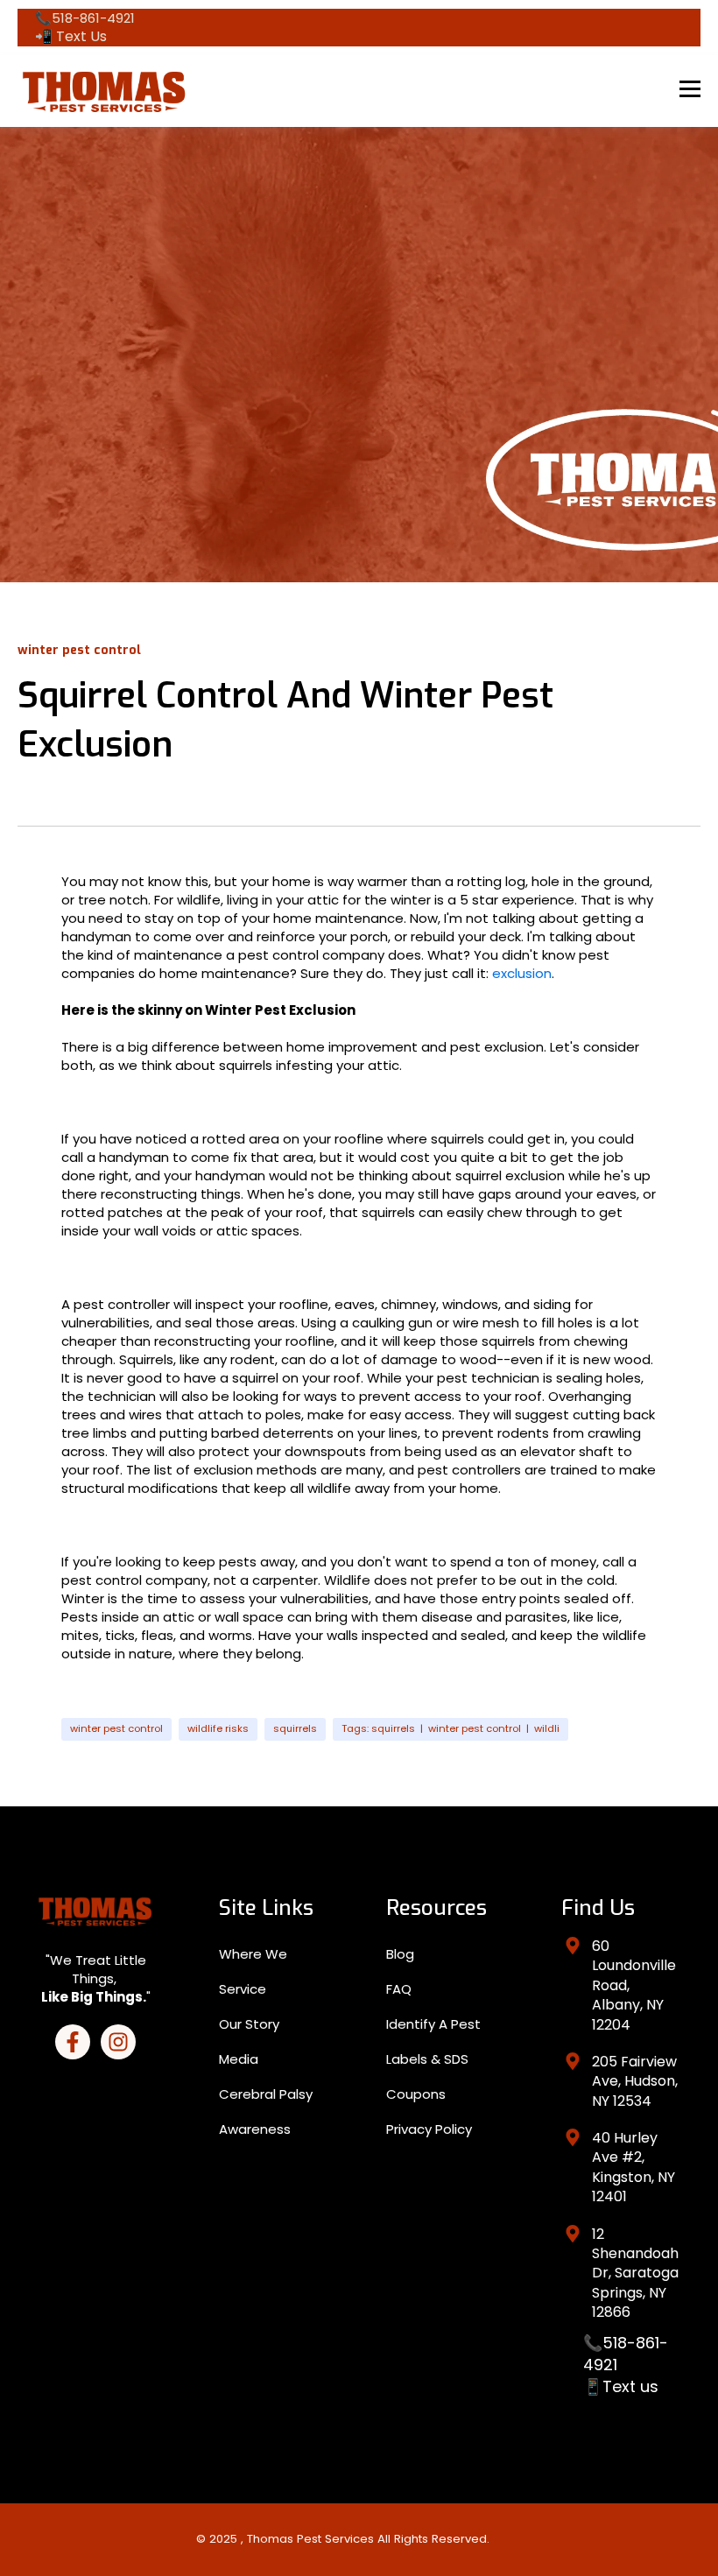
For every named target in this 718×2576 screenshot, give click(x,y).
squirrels (295, 1728)
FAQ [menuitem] (399, 1989)
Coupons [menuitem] (416, 2094)
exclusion (522, 973)
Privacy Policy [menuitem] (429, 2129)
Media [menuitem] (239, 2059)
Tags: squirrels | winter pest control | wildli (451, 1728)
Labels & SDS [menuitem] (427, 2059)
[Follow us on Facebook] (73, 2042)
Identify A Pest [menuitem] (433, 2024)
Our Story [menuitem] (249, 2024)
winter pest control (116, 1728)
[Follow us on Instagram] (118, 2042)
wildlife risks (218, 1728)
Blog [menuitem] (400, 1954)
